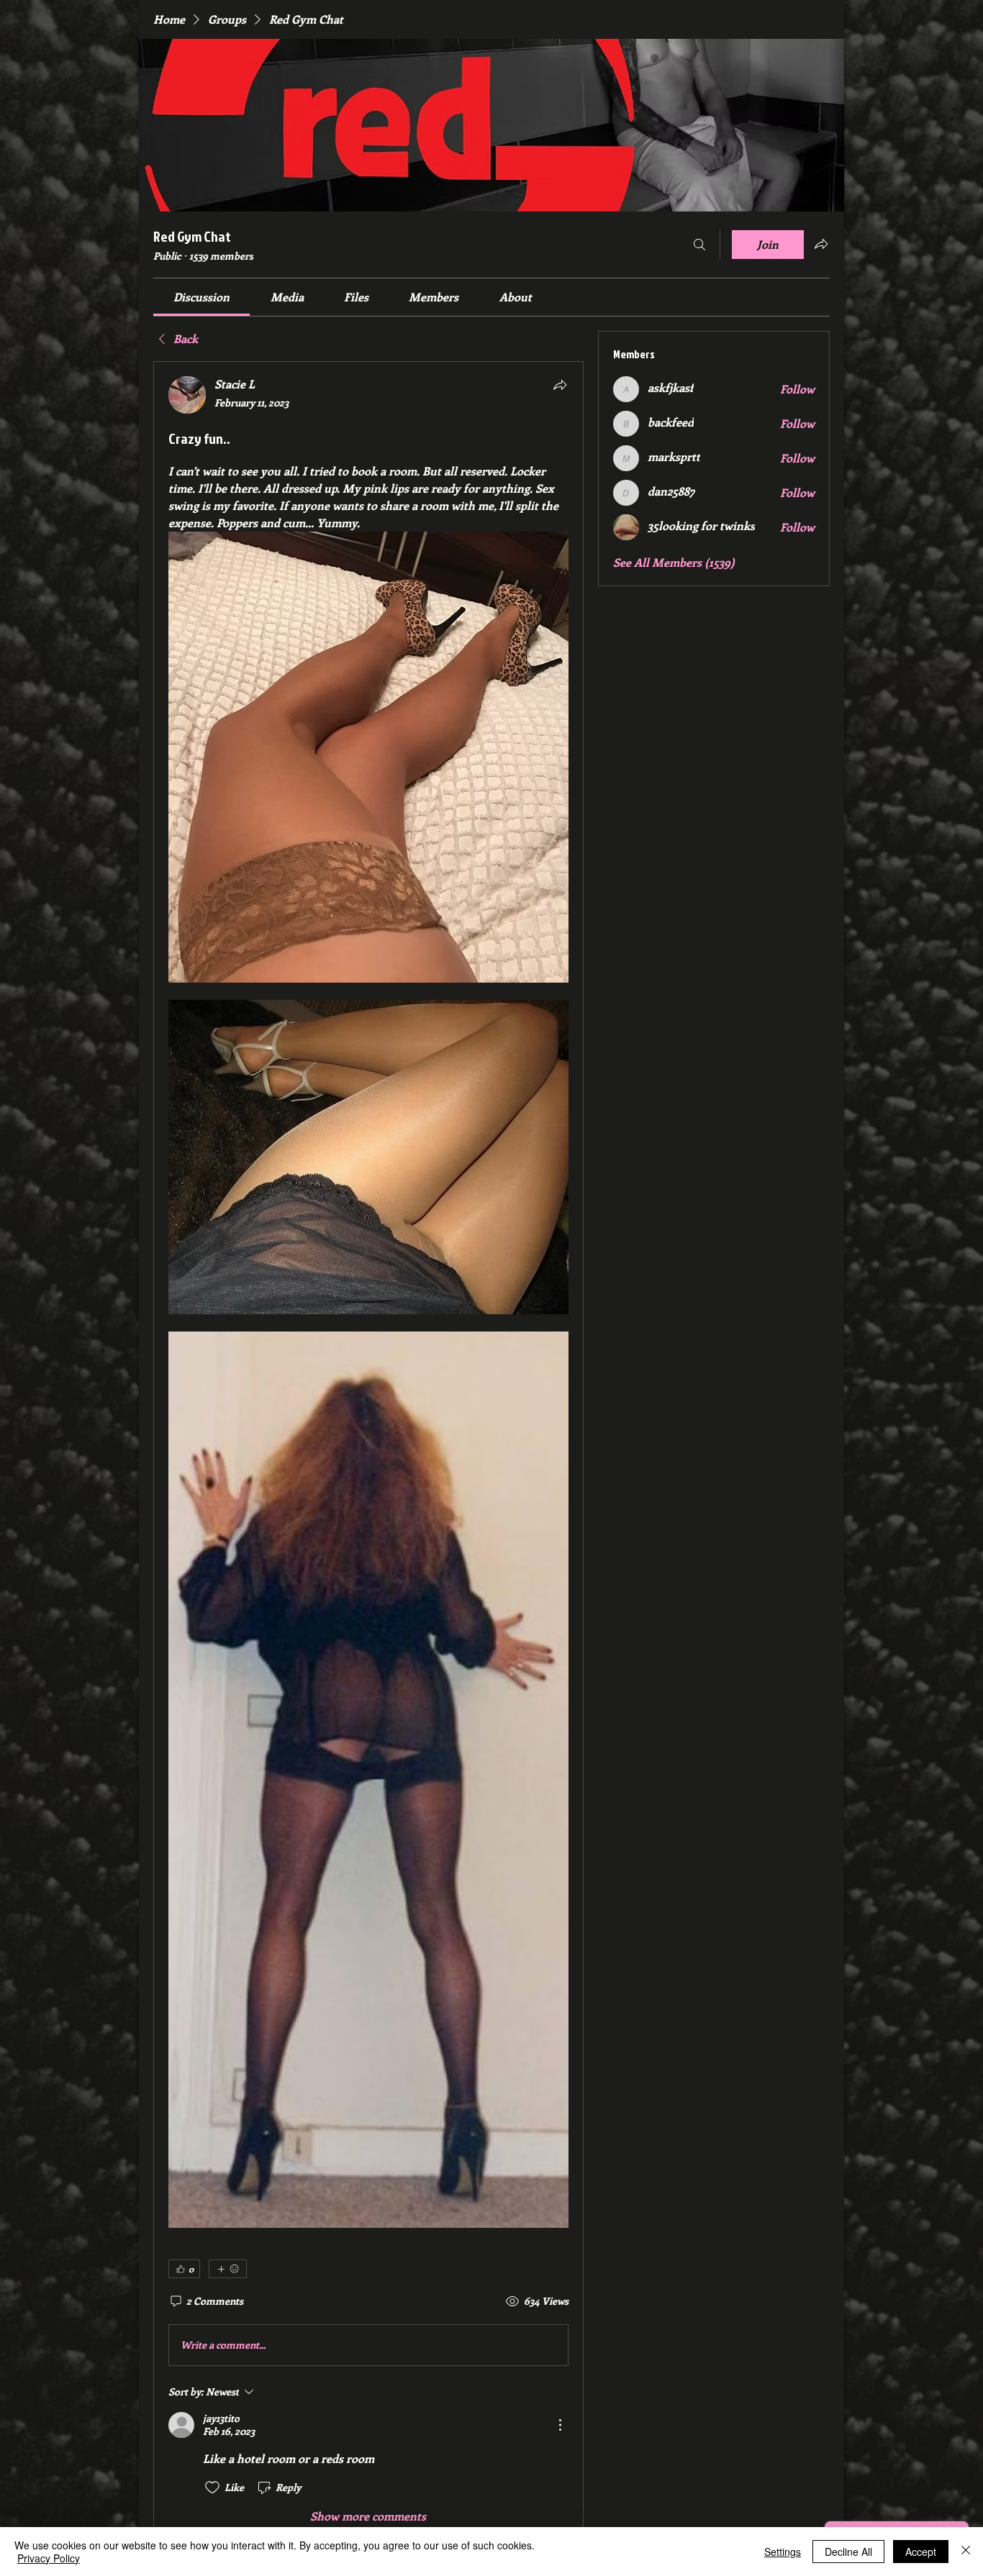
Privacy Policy (49, 2558)
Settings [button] (783, 2552)
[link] (201, 297)
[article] (368, 1450)
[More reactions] (228, 2269)
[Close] (966, 2552)
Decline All (848, 2552)
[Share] (560, 385)
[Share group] (821, 244)
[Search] (699, 245)
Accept (921, 2552)
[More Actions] (560, 2425)
